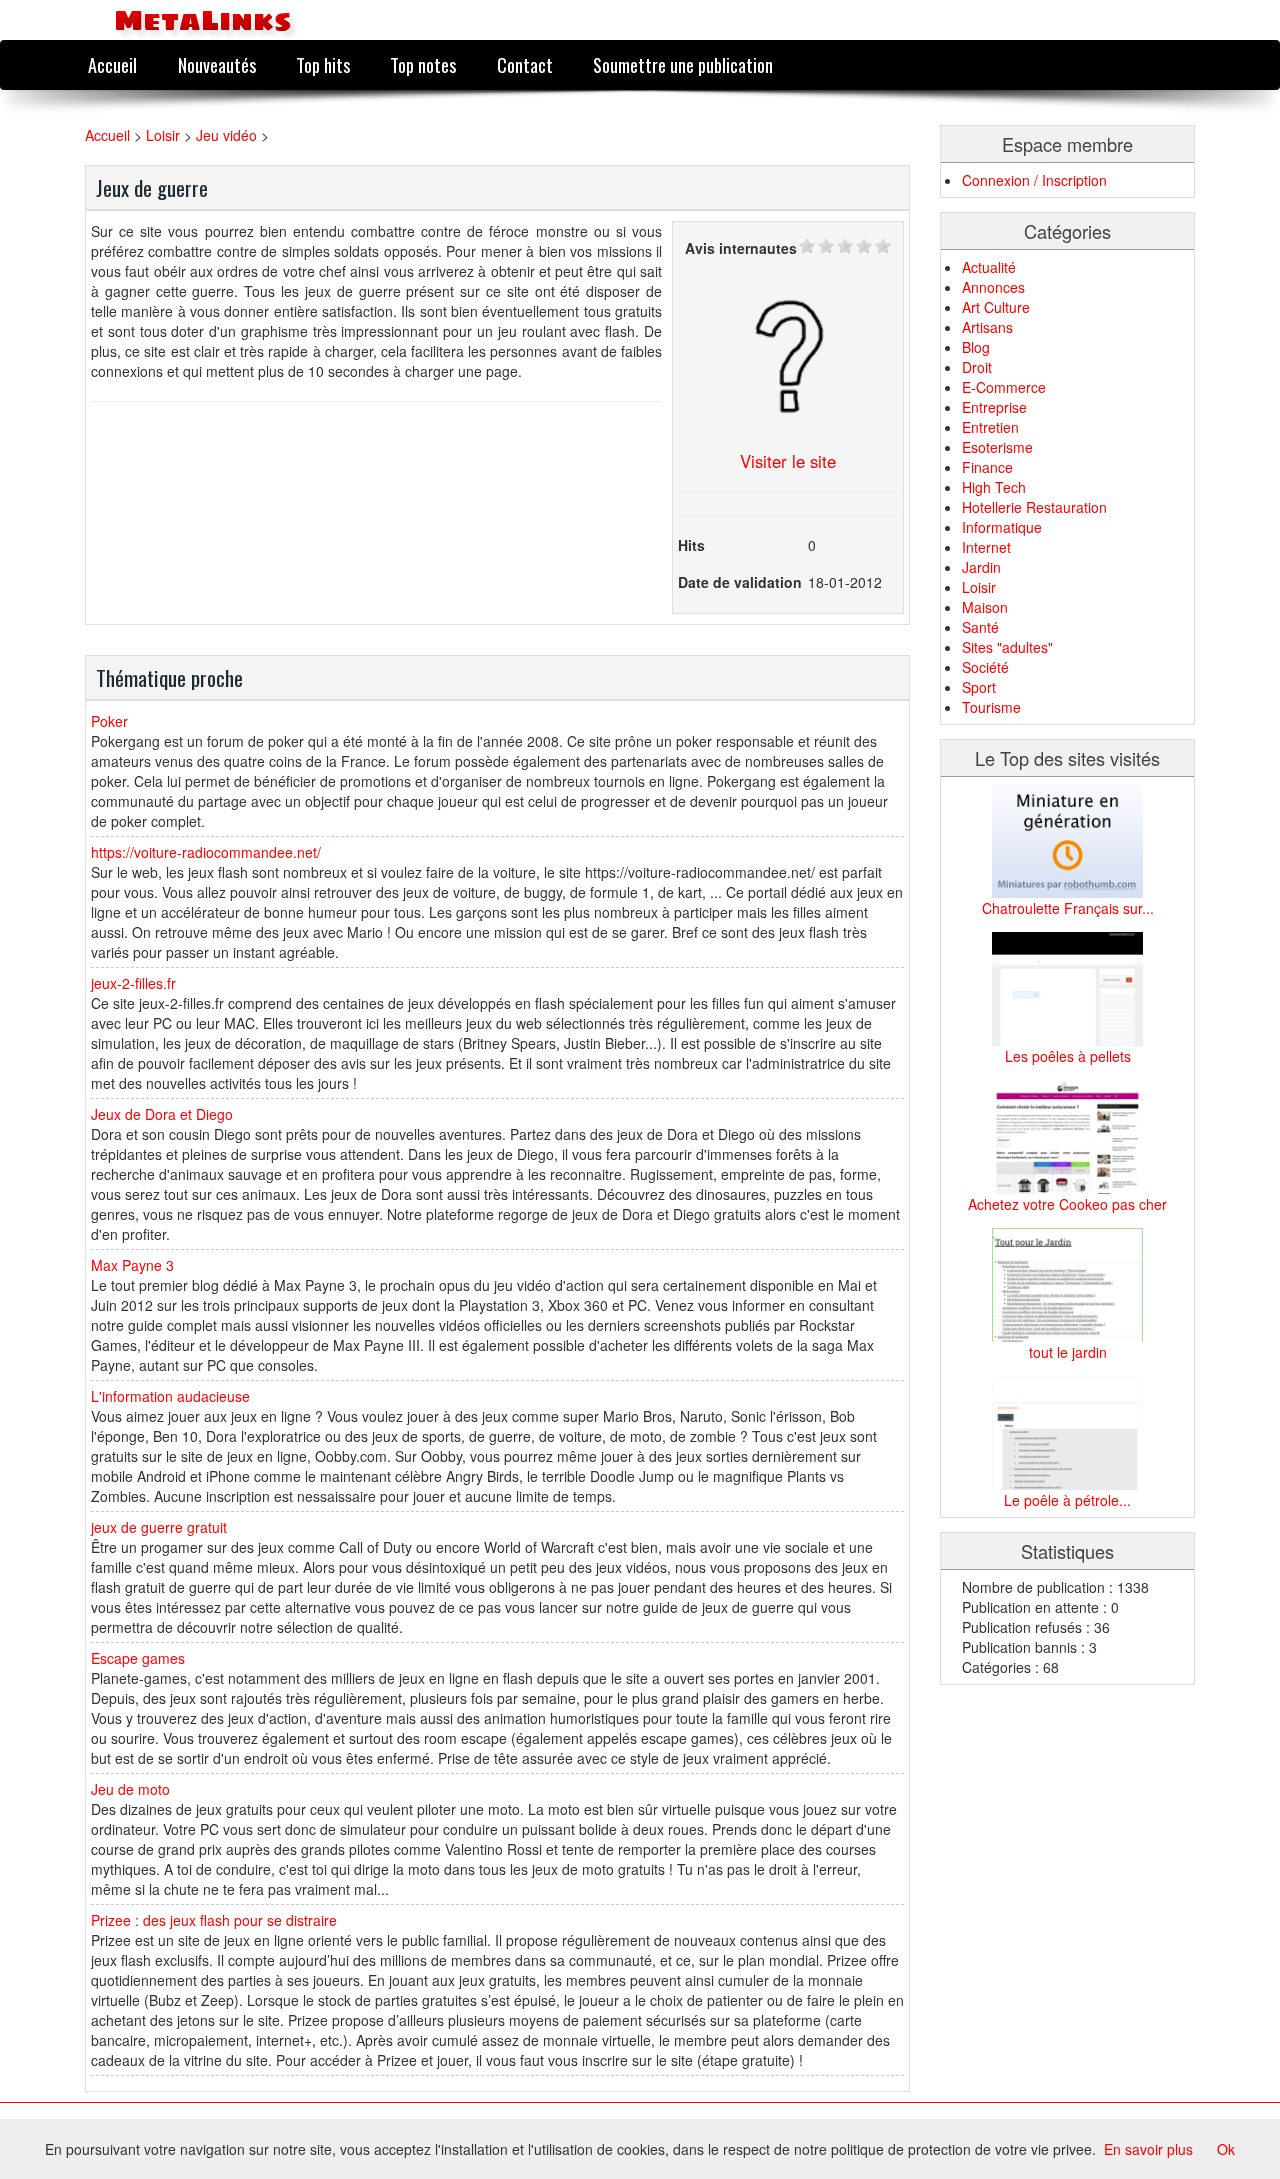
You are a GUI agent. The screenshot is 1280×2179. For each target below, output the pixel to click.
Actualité (989, 267)
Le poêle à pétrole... (1067, 1500)
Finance (987, 467)
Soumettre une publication (683, 64)
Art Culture (996, 307)
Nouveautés (217, 64)
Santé (980, 627)
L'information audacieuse (170, 1396)
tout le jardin (1068, 1352)
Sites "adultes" (1007, 647)
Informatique (1002, 527)
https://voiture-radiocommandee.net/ (206, 852)
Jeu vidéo (226, 135)
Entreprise (994, 407)
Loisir (163, 135)
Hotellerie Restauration (1034, 507)
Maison (985, 607)
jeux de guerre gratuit (159, 1527)
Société (985, 667)
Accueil (112, 64)
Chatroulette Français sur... (1068, 908)
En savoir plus (1148, 2149)
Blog (976, 347)
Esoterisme (997, 447)
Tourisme (991, 707)
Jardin (981, 567)
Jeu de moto (130, 1789)
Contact (525, 64)
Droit (977, 367)
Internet (986, 547)
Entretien (990, 427)
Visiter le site (788, 461)
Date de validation (740, 582)
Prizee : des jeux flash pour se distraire (214, 1920)
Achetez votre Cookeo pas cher (1067, 1204)
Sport (979, 687)
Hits (691, 545)
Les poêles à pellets (1068, 1056)
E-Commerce (1004, 387)
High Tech (994, 487)
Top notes (423, 64)
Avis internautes (741, 248)
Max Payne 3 (132, 1265)
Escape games (138, 1658)
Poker (109, 721)
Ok (1226, 2149)
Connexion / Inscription (1034, 180)
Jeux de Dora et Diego (162, 1114)
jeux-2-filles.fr (133, 983)
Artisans (987, 327)
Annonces (993, 287)
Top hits (323, 64)
